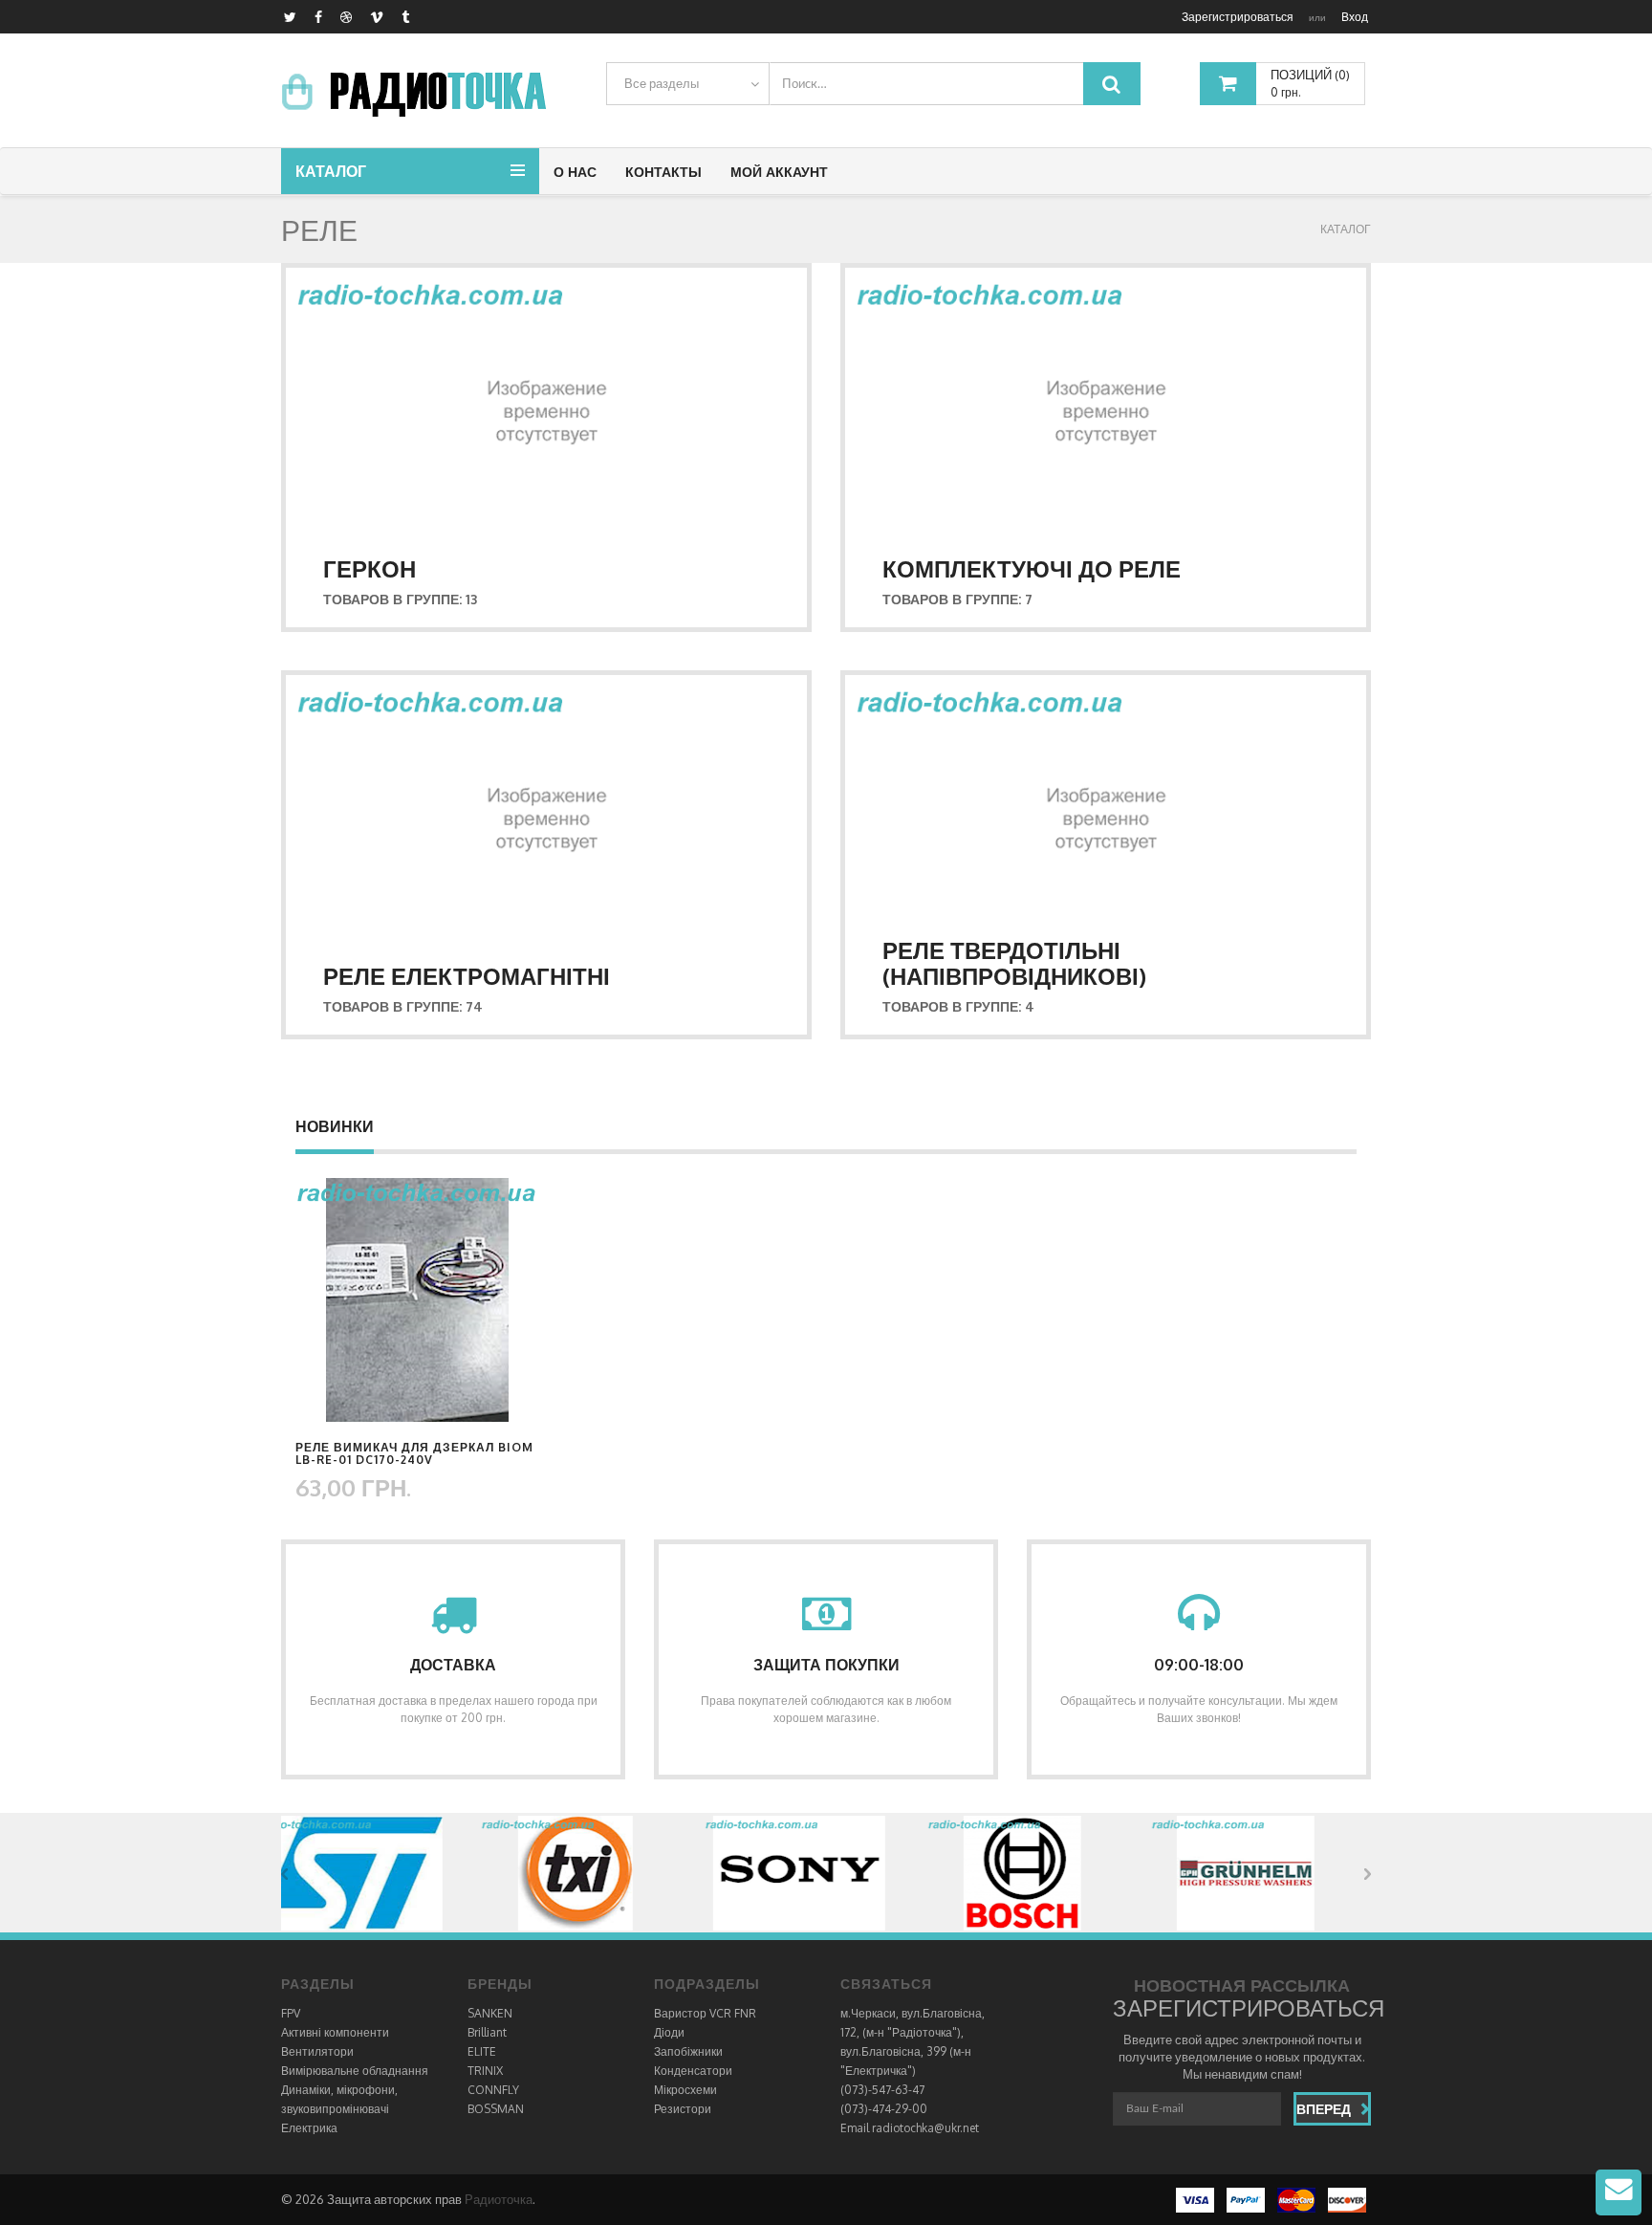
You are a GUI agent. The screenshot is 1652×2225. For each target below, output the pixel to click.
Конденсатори (693, 2071)
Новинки (335, 1126)
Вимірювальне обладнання (355, 2071)
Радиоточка (499, 2199)
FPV (291, 2013)
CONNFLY (493, 2090)
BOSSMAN (496, 2109)
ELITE (482, 2051)
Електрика (309, 2128)
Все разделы (662, 83)
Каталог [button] (331, 171)
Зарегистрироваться (1238, 17)
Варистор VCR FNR (705, 2013)
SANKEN (490, 2013)
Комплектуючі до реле (1032, 568)
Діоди (669, 2032)
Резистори (683, 2109)
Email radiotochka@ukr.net (910, 2128)
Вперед (1324, 2109)
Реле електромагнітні (467, 976)
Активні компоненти (335, 2032)
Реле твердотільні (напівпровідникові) (1014, 962)
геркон (370, 568)
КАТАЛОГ (1346, 229)
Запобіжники (688, 2051)
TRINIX (485, 2071)
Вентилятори (317, 2051)
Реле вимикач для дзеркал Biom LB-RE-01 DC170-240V (414, 1453)
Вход (1355, 17)
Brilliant (487, 2032)
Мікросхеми (685, 2090)
